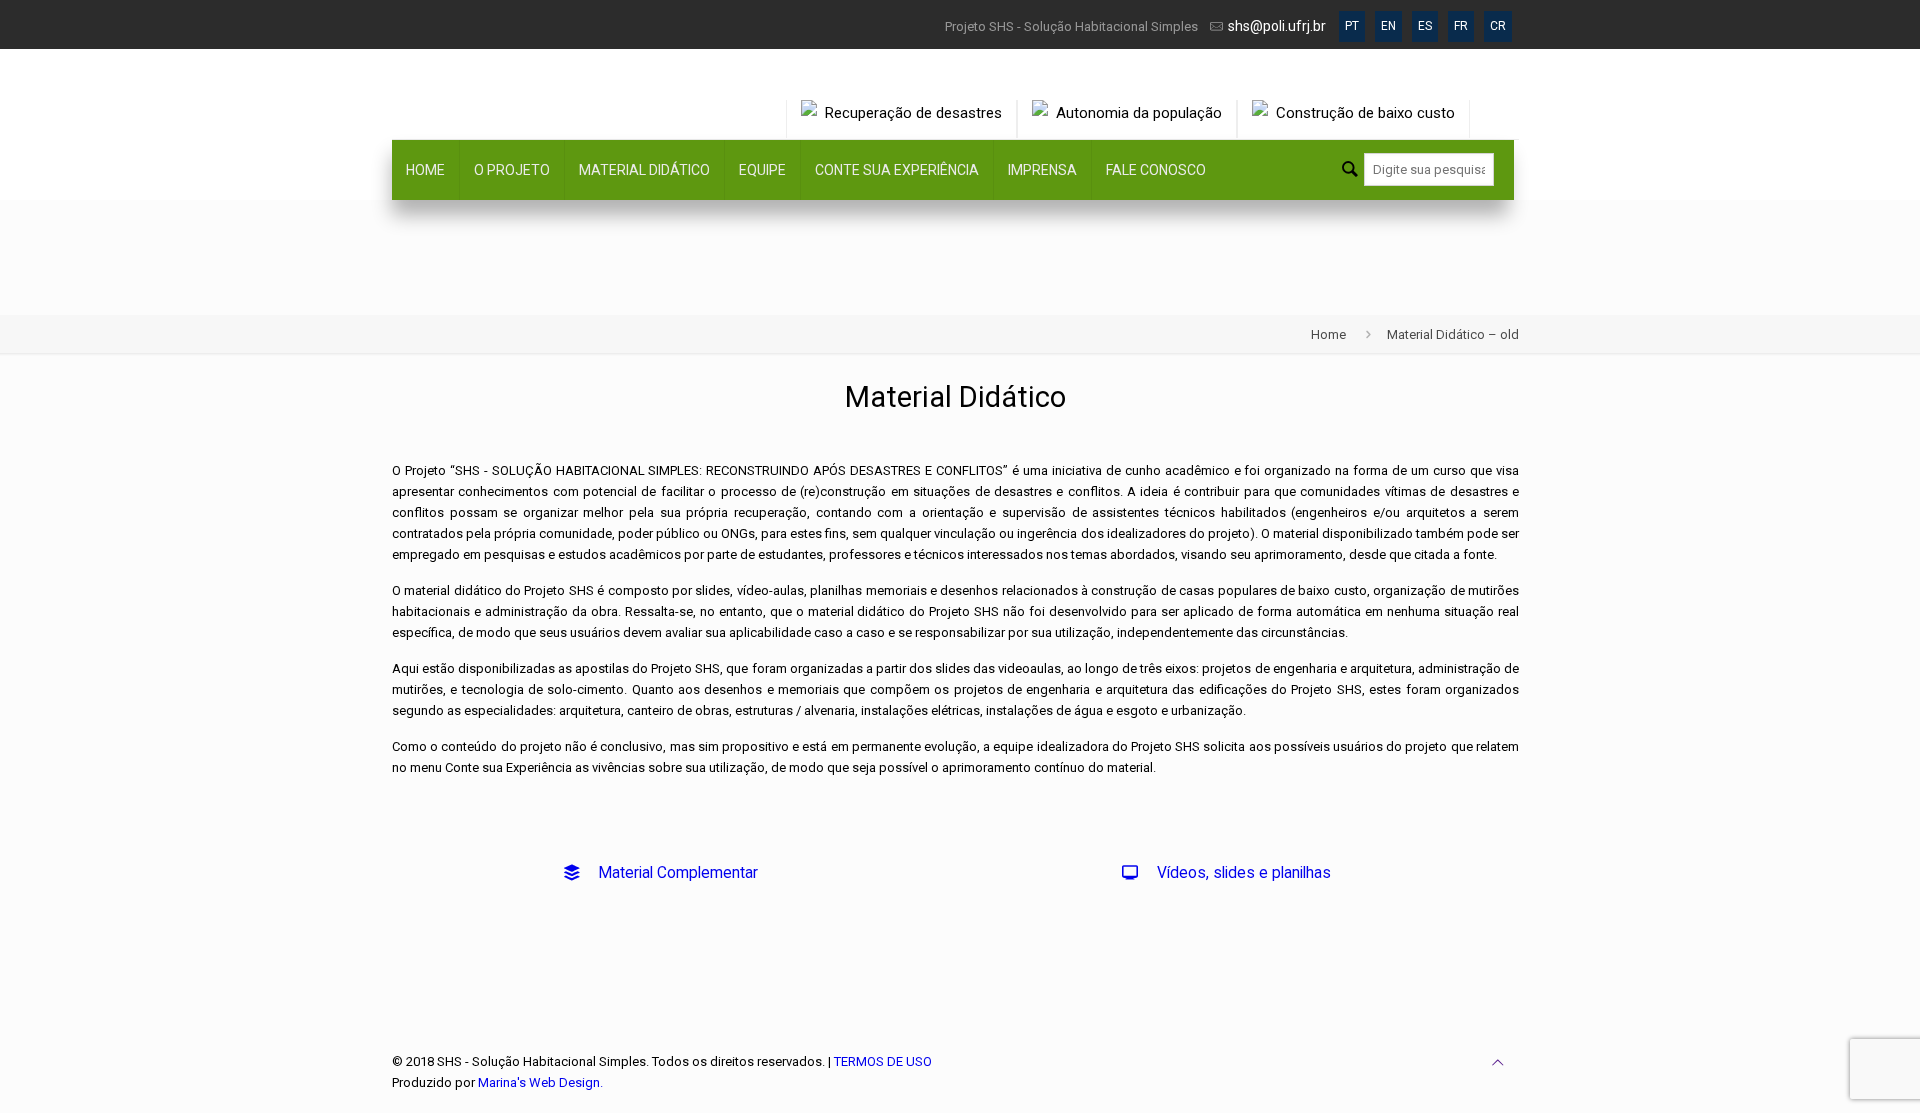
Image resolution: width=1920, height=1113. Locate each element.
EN (1388, 26)
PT (1352, 26)
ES (1425, 26)
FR (1461, 26)
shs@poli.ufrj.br (1277, 26)
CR (1498, 26)
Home (1328, 334)
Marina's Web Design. (540, 1082)
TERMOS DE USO (883, 1061)
